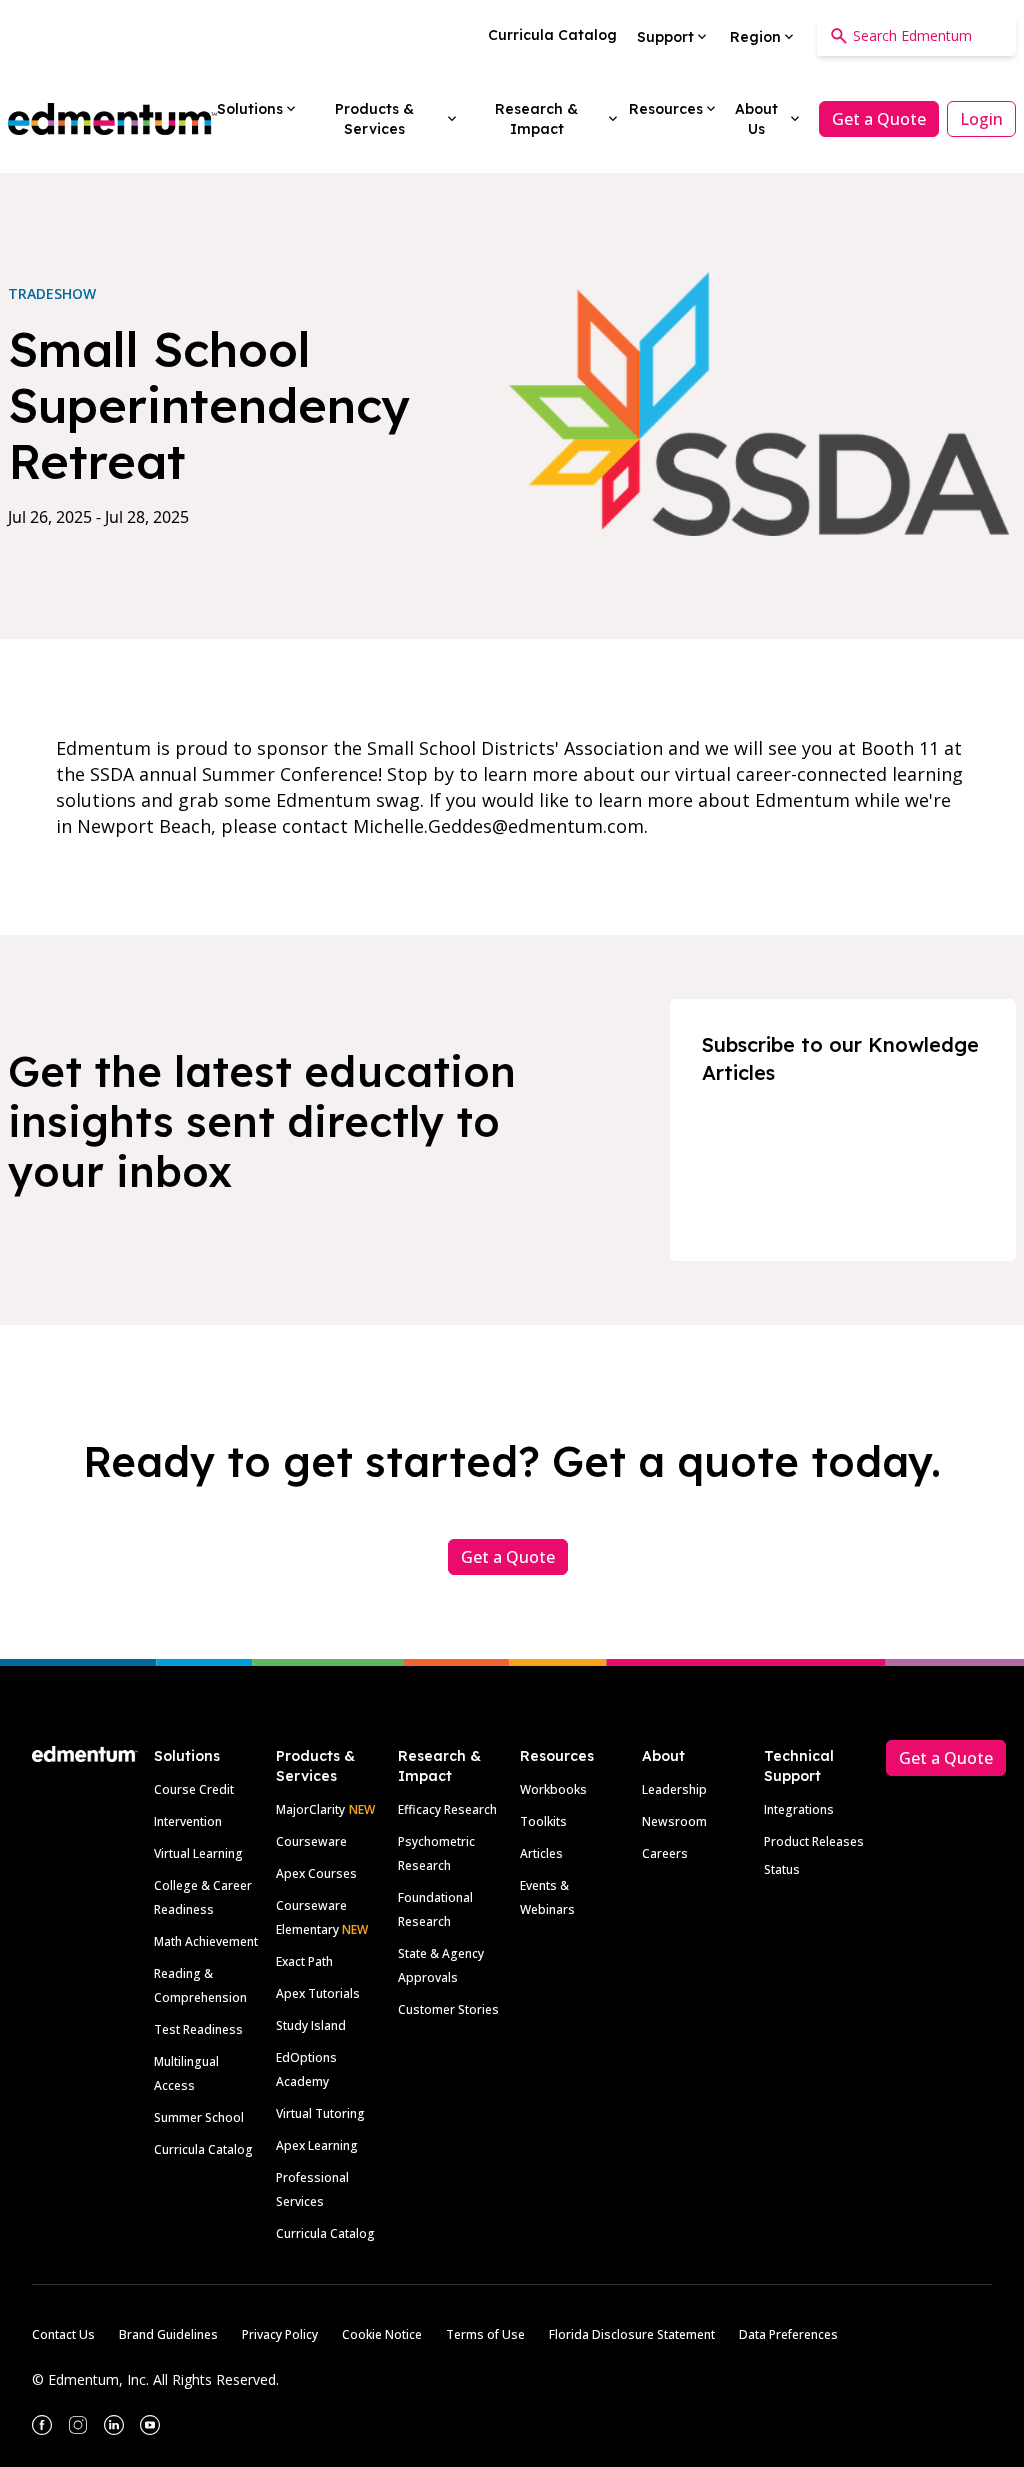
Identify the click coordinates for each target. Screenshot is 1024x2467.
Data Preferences (788, 2334)
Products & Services (315, 1766)
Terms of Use (485, 2334)
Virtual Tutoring (320, 2113)
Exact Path (304, 1961)
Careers (665, 1853)
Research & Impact (439, 1766)
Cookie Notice (382, 2334)
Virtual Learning (198, 1853)
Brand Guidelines (168, 2334)
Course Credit (194, 1789)
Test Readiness (198, 2029)
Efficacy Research (447, 1809)
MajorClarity (310, 1809)
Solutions (187, 1756)
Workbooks (553, 1789)
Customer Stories (448, 2009)
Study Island (311, 2025)
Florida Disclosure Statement (632, 2334)
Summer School (199, 2117)
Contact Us (63, 2334)
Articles (541, 1853)
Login (981, 119)
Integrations (799, 1809)
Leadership (674, 1789)
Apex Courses (316, 1873)
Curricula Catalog (203, 2149)
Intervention (188, 1821)
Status (782, 1869)
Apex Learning (317, 2145)
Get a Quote (879, 119)
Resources (557, 1756)
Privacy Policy (280, 2334)
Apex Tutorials (318, 1993)
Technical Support (799, 1766)
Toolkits (543, 1821)
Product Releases (814, 1841)
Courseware (311, 1841)
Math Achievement (206, 1941)
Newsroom (674, 1821)
